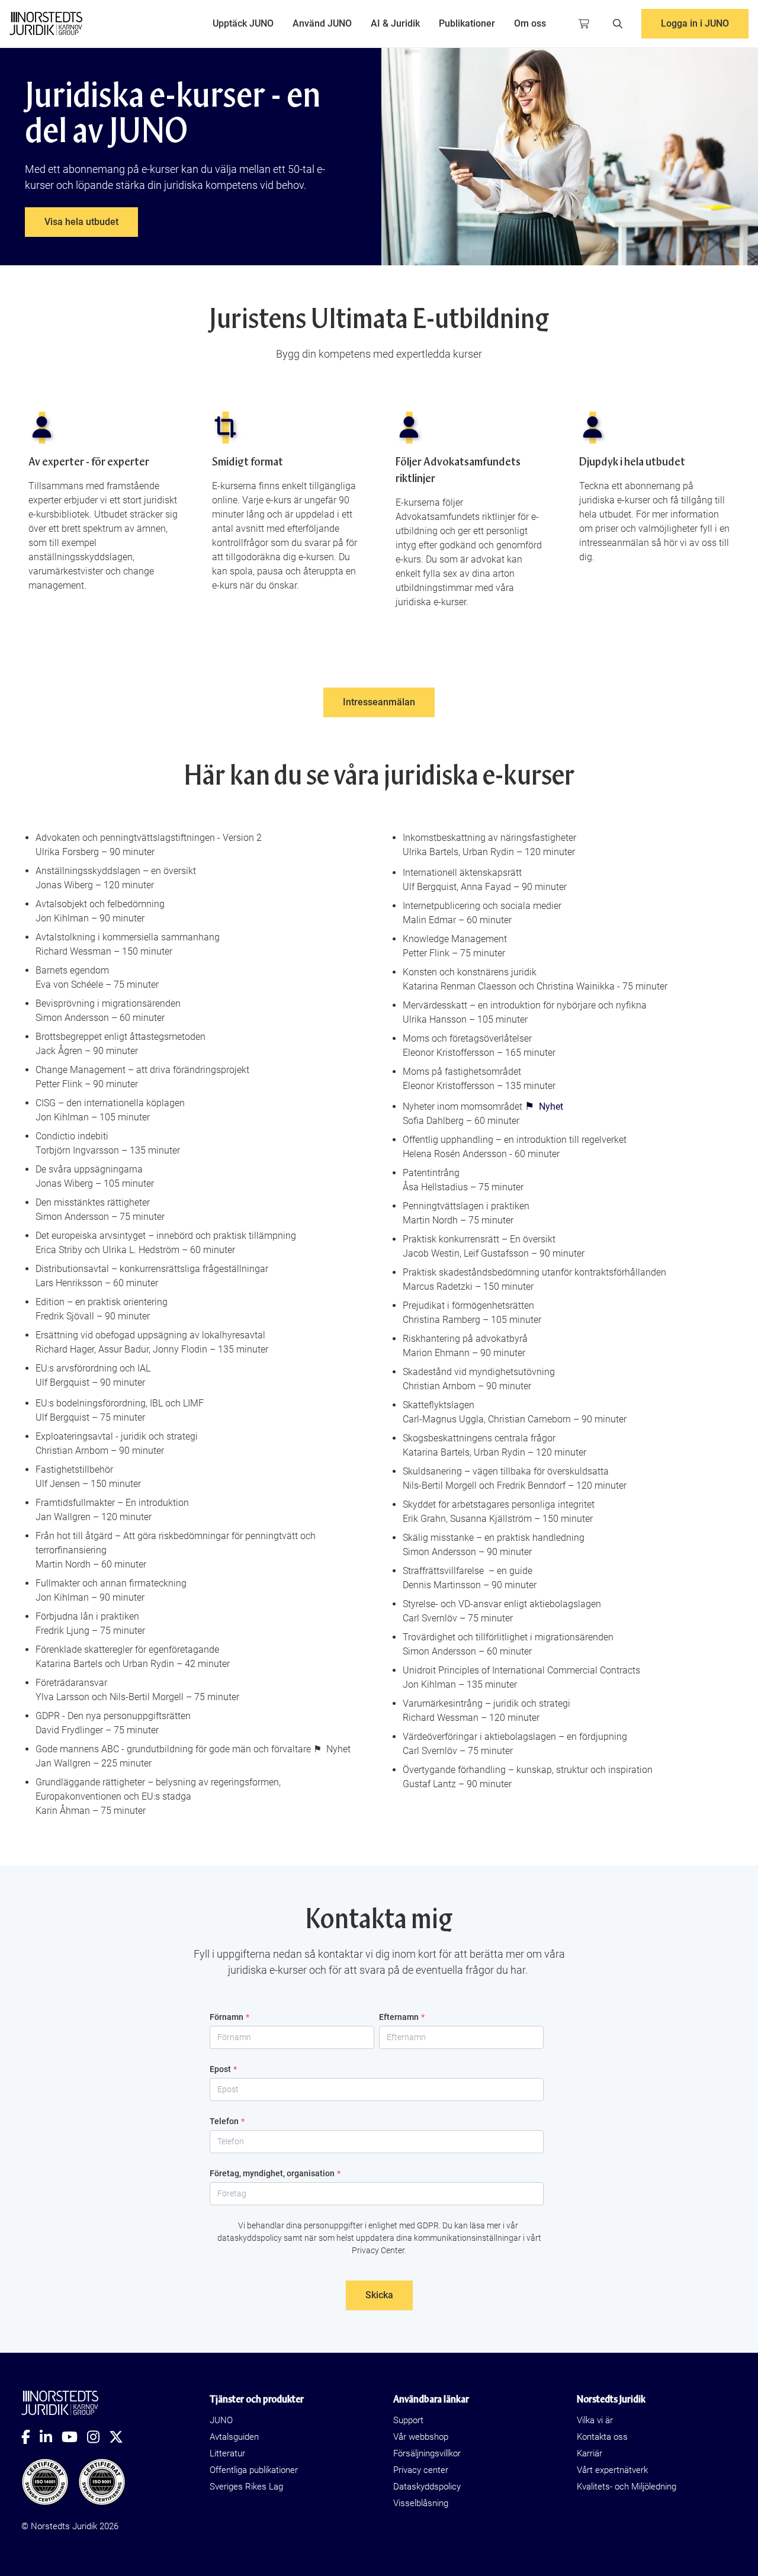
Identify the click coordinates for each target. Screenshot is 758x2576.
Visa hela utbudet (81, 222)
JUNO (221, 2420)
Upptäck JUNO (243, 23)
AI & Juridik (395, 23)
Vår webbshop (421, 2437)
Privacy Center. (379, 2250)
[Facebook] (30, 2437)
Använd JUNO (322, 23)
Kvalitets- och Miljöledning (627, 2487)
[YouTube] (74, 2437)
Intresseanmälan (379, 702)
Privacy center (421, 2470)
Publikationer (467, 23)
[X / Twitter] (121, 2437)
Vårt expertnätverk (612, 2470)
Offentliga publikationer (254, 2470)
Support (408, 2420)
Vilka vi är (595, 2420)
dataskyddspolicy (250, 2238)
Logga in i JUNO (695, 23)
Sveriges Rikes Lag (246, 2487)
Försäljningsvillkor (427, 2453)
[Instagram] (98, 2437)
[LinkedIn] (51, 2437)
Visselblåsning (421, 2503)
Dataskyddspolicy (427, 2487)
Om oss (530, 23)
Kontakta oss (602, 2437)
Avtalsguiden (234, 2437)
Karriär (590, 2453)
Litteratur (227, 2453)
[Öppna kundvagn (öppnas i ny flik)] (584, 24)
